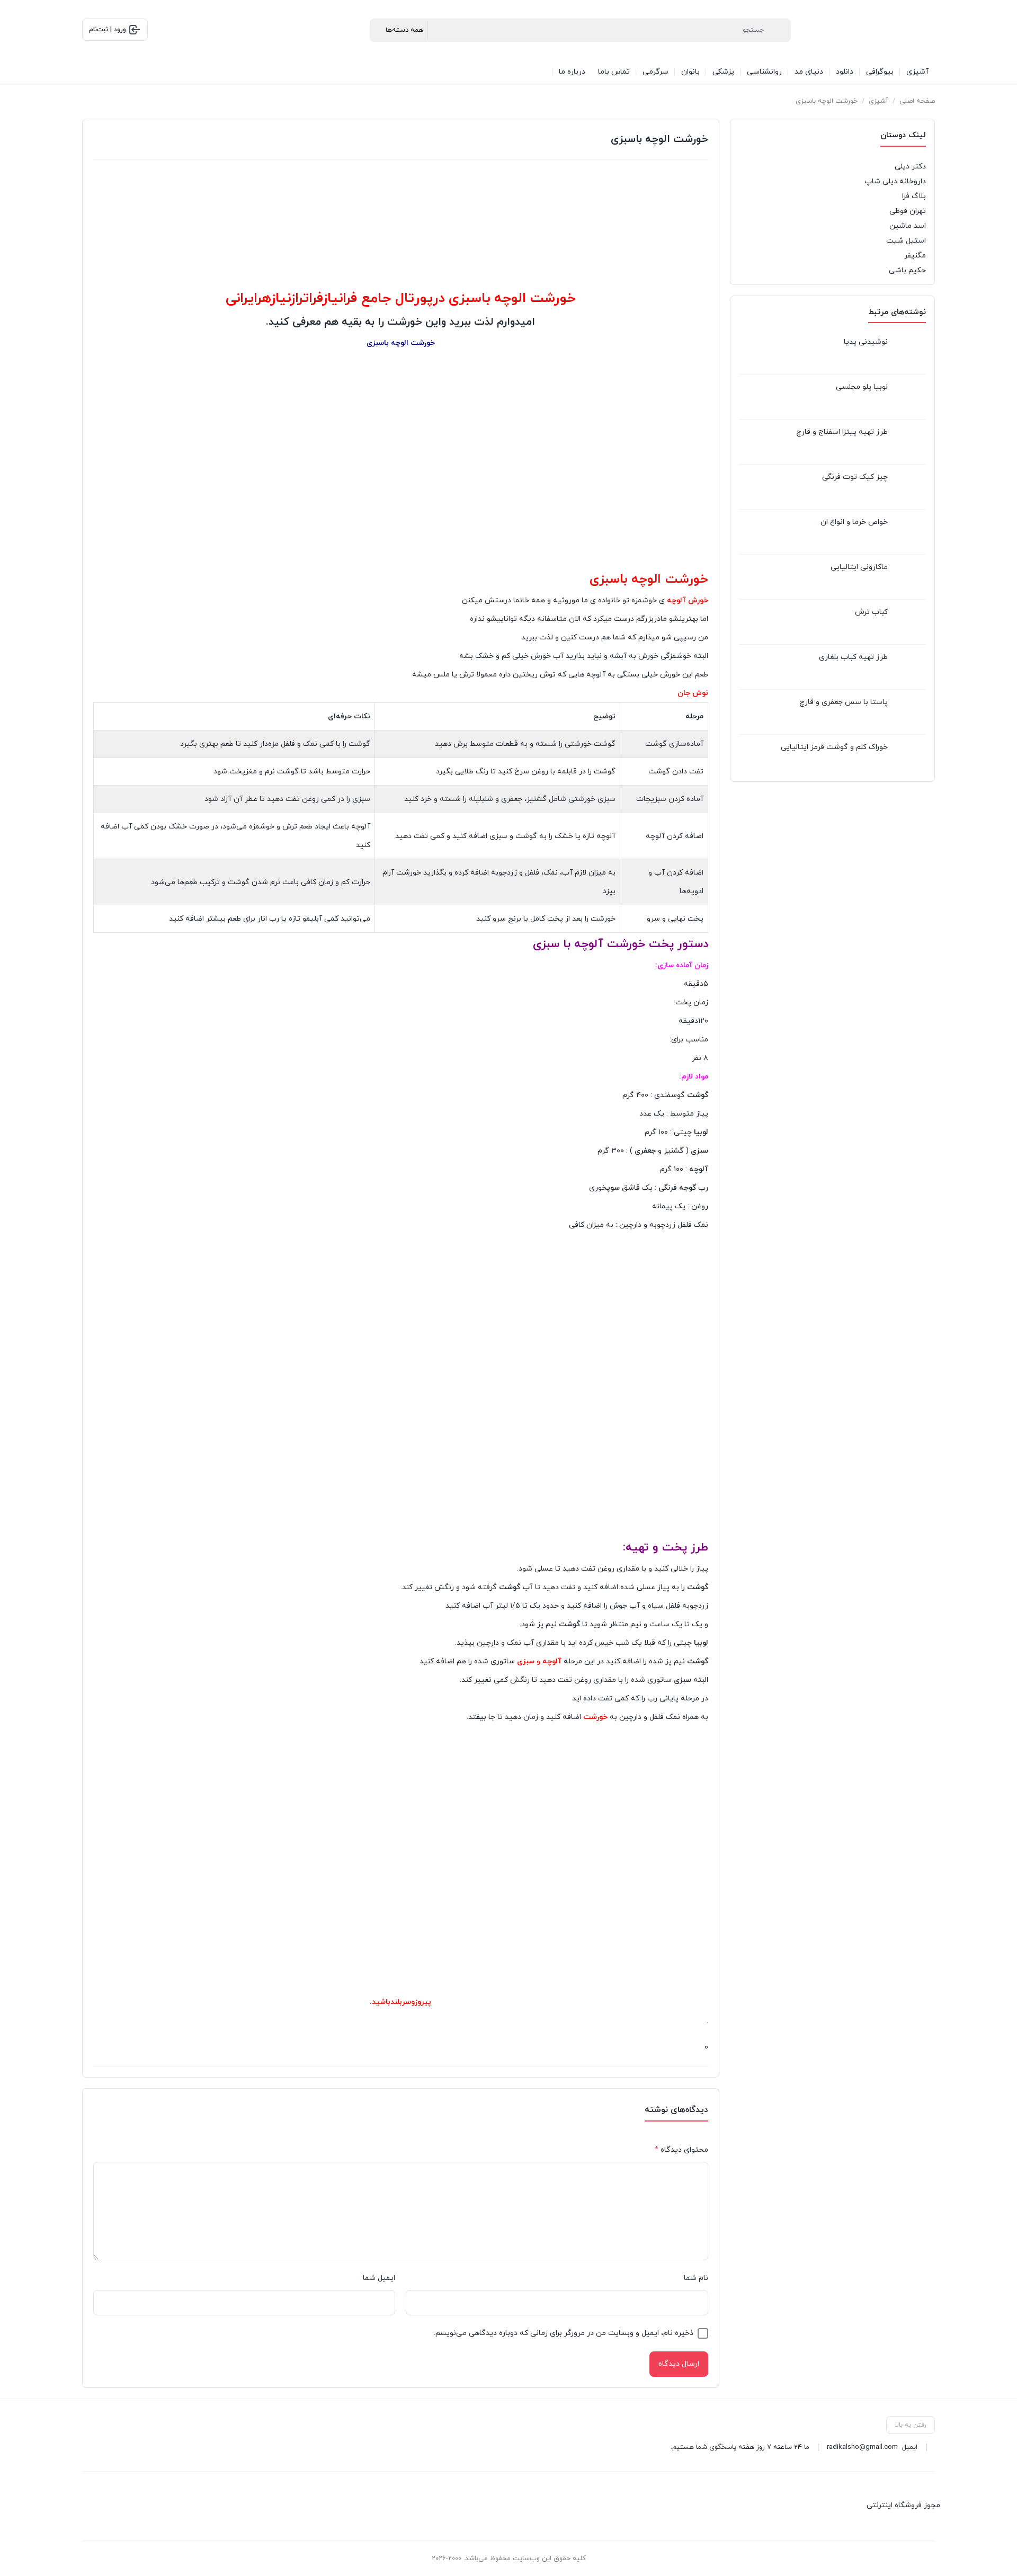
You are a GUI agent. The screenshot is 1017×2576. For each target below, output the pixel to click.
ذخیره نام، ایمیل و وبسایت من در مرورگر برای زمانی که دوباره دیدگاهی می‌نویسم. (564, 2333)
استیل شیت (906, 241)
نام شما (696, 2278)
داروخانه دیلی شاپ (895, 181)
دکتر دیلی (910, 167)
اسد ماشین (908, 226)
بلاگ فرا (914, 196)
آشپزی (878, 101)
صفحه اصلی (917, 101)
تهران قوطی (908, 211)
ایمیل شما (379, 2278)
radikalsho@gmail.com (862, 2447)
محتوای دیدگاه (681, 2150)
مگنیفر (915, 256)
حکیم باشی (907, 270)
